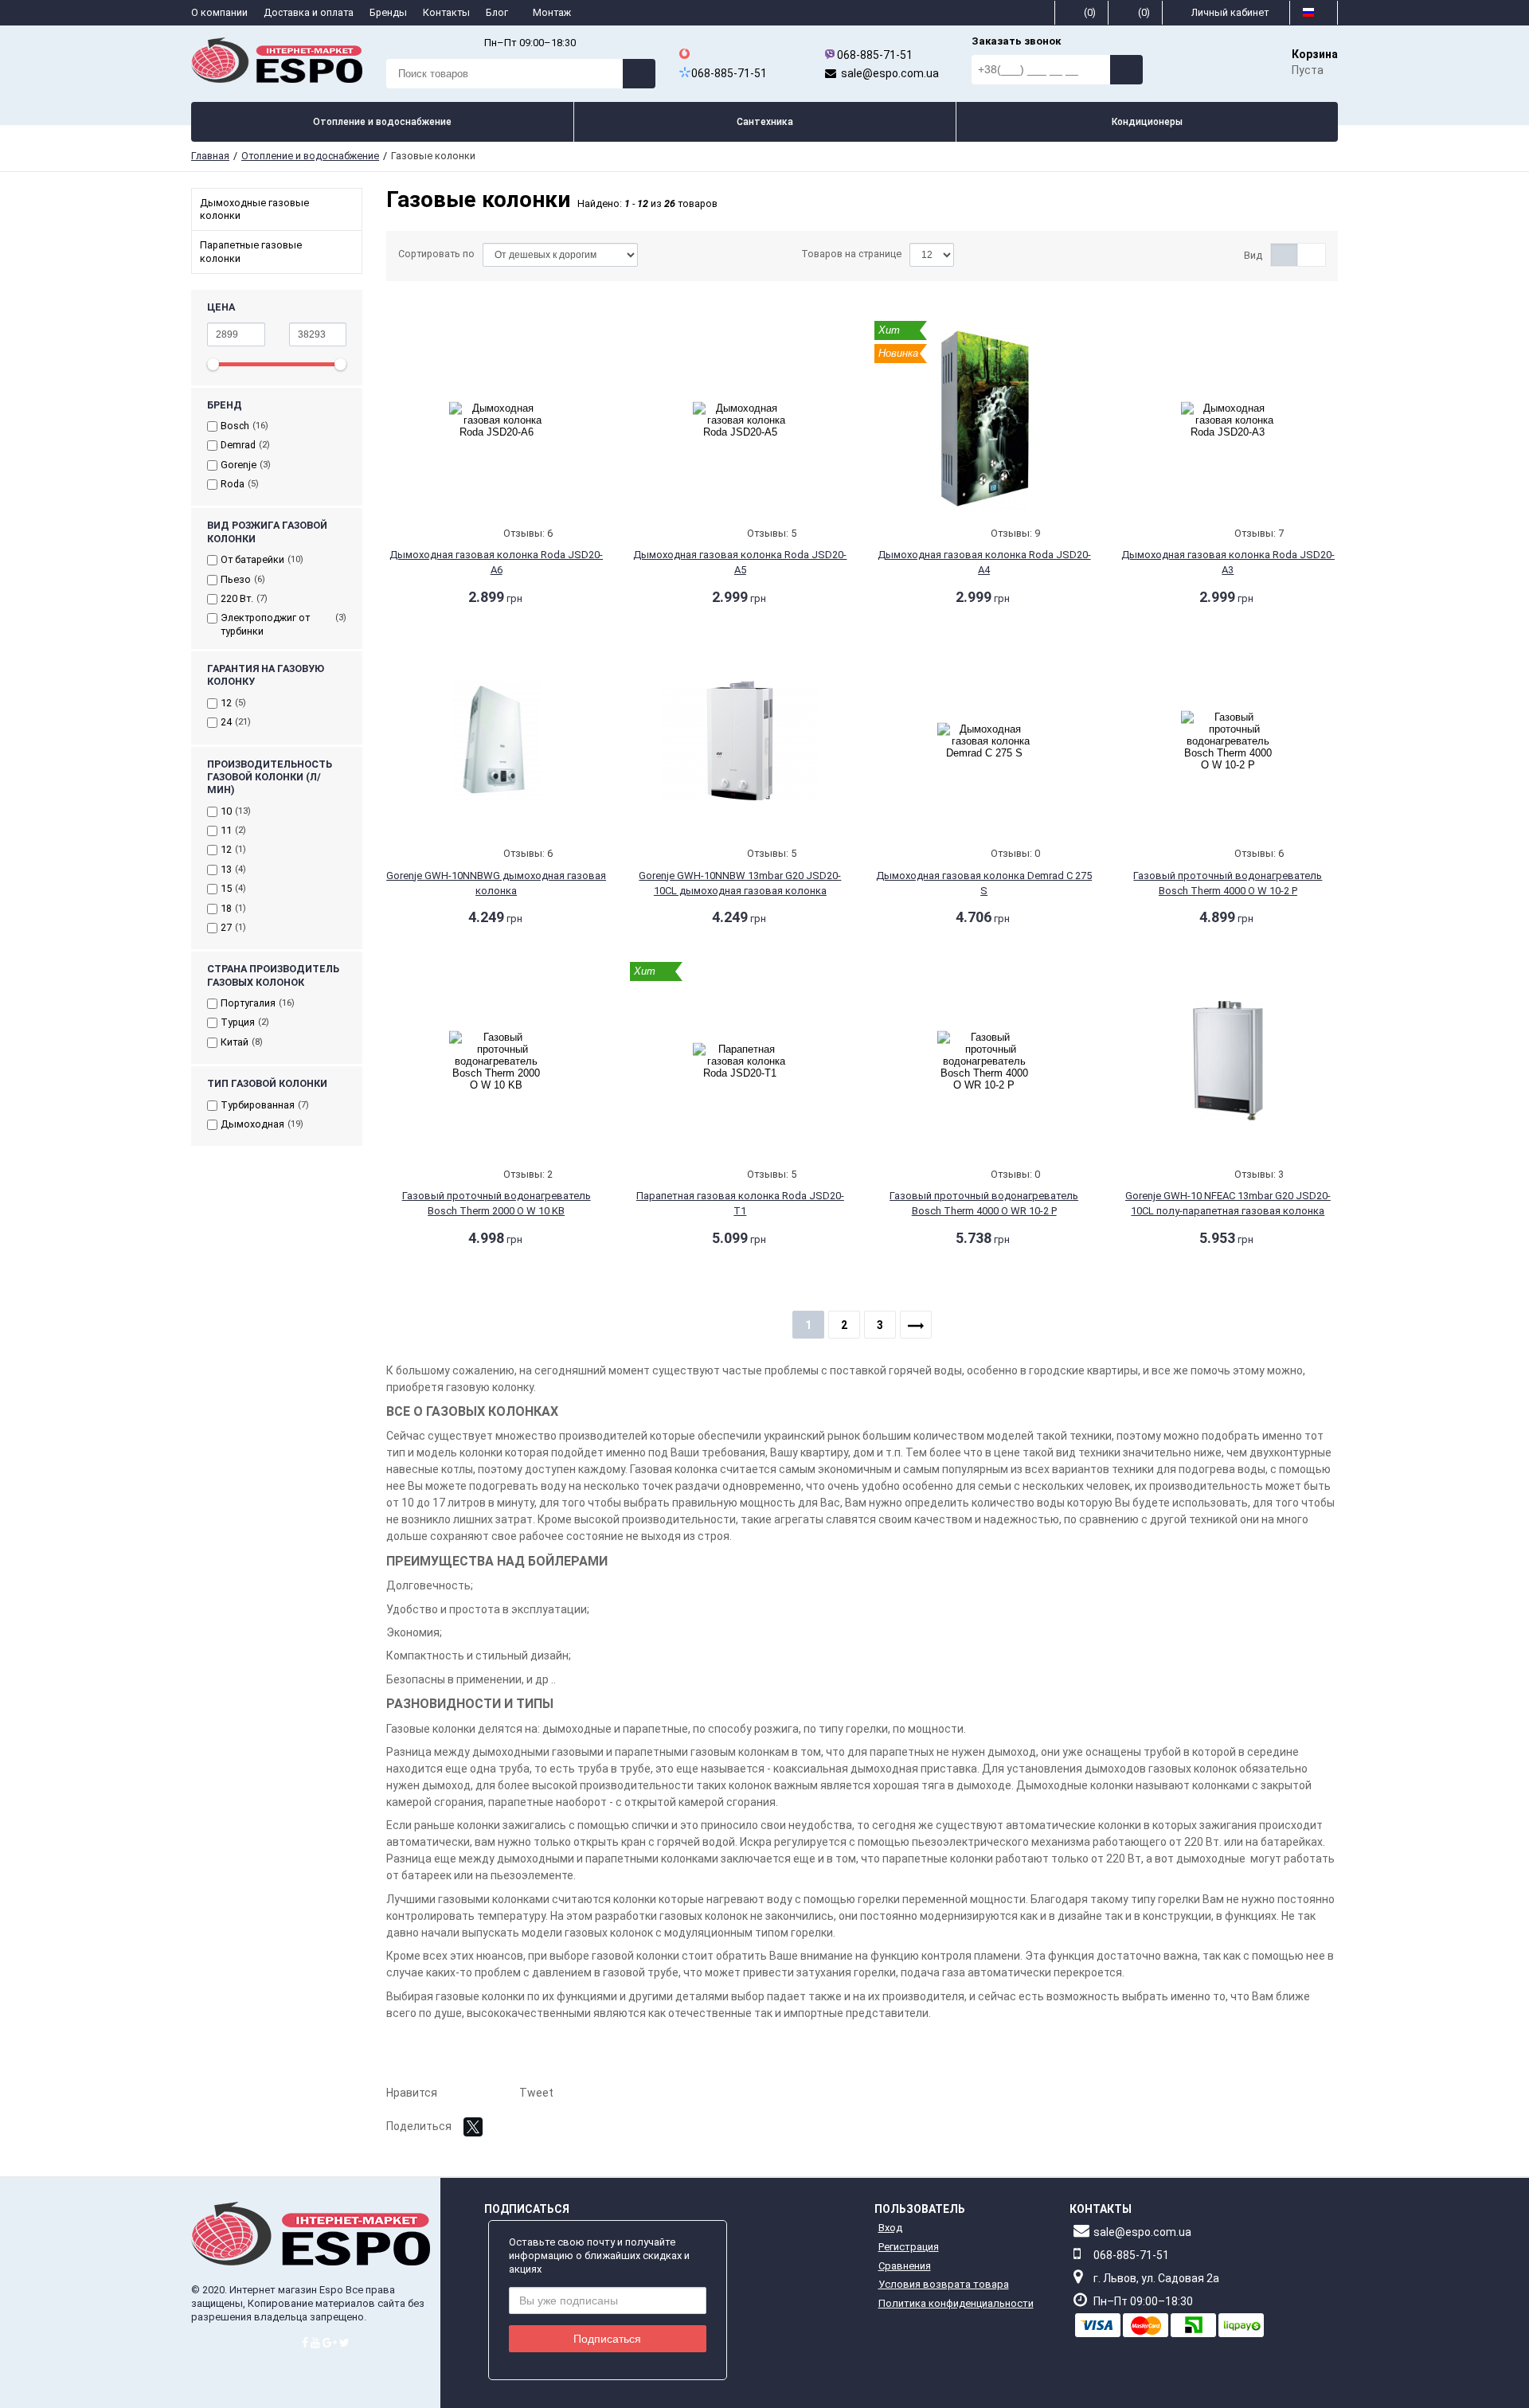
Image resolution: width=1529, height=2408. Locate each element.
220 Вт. (237, 598)
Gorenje (239, 465)
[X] (473, 2127)
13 (226, 869)
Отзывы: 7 (1259, 533)
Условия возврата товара (944, 2284)
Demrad (238, 445)
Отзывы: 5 (772, 533)
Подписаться (607, 2339)
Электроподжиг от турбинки (265, 624)
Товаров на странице (851, 254)
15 (226, 888)
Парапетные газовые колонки (251, 251)
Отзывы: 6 (528, 533)
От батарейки (252, 559)
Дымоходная (252, 1124)
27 (226, 927)
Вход (890, 2228)
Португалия (248, 1003)
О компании (219, 12)
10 (226, 811)
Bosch (235, 426)
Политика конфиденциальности (956, 2303)
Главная (210, 156)
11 (226, 830)
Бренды (388, 12)
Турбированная (258, 1105)
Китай (235, 1042)
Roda (233, 484)
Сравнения (905, 2266)
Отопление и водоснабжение (310, 156)
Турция (238, 1022)
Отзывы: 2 (528, 1174)
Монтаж (553, 12)
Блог (498, 12)
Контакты (446, 12)
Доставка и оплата (309, 12)
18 (226, 908)
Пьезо (236, 579)
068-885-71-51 (875, 55)
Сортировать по (436, 254)
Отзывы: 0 (1015, 853)
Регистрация (909, 2247)
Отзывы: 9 (1015, 533)
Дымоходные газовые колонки (254, 209)
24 (226, 722)
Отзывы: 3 (1259, 1174)
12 (226, 703)
